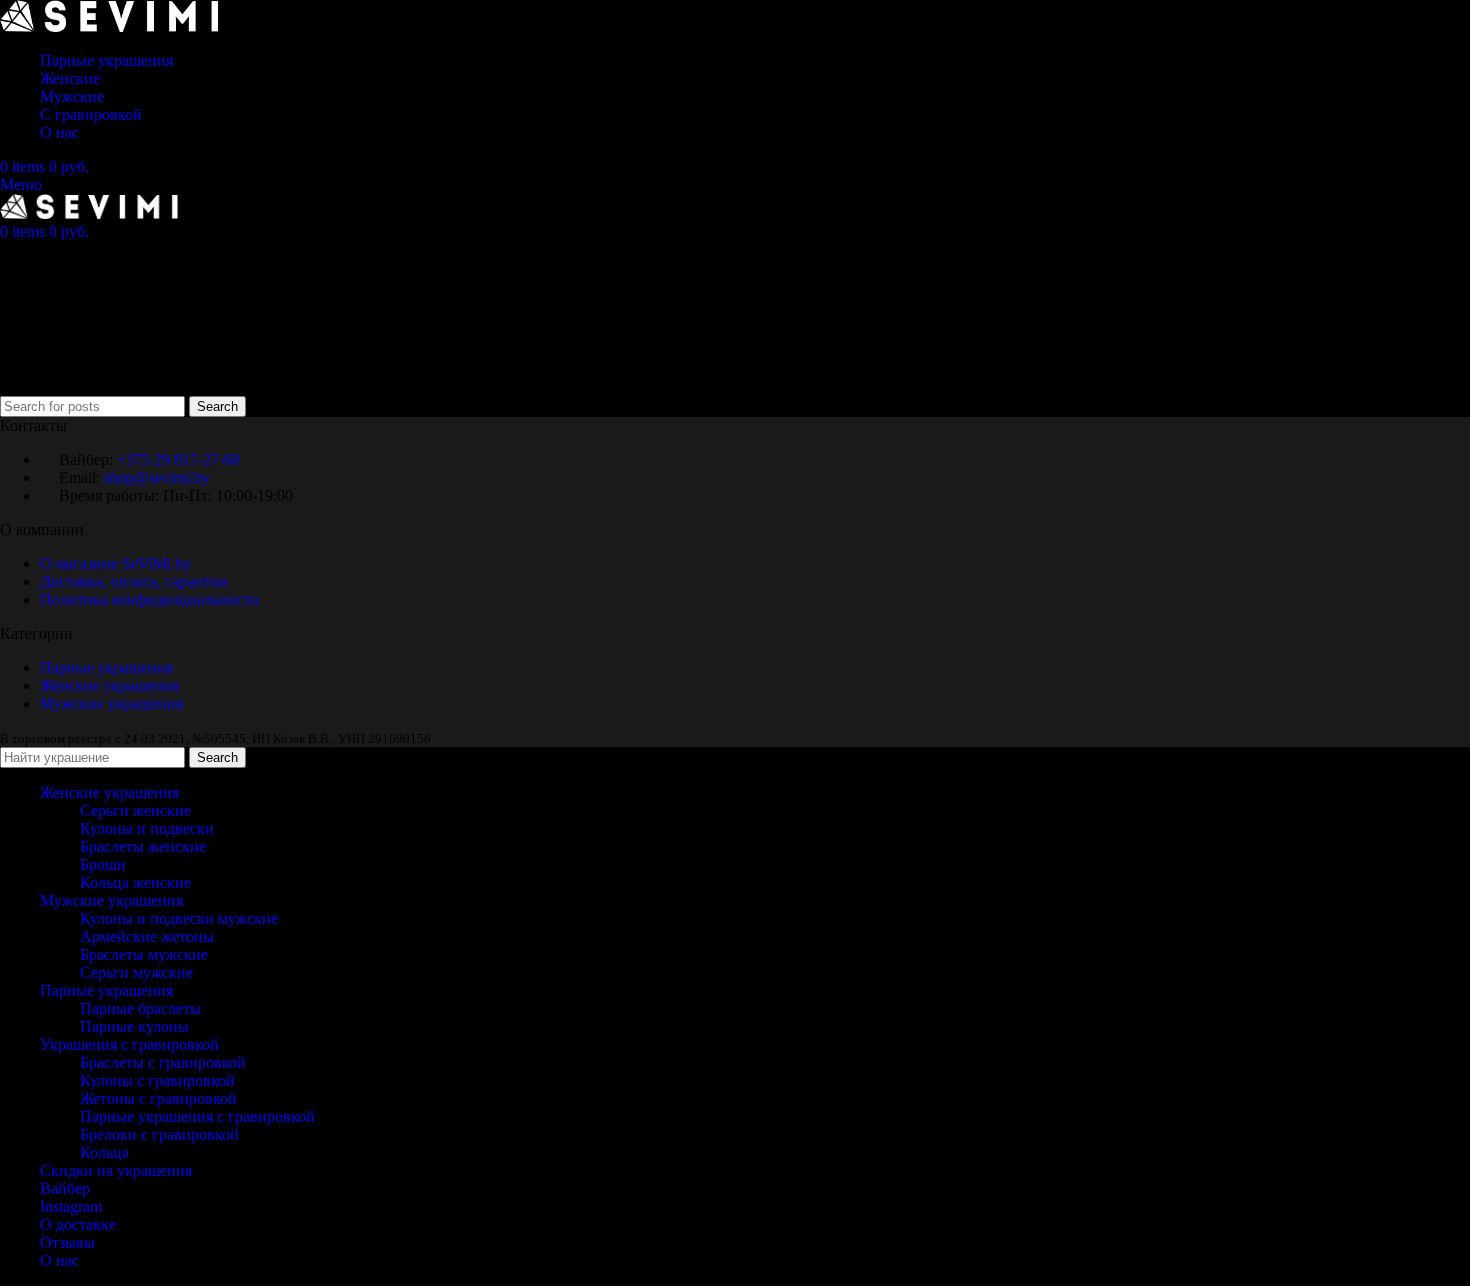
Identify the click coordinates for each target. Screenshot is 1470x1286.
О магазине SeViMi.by (115, 563)
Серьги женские (135, 810)
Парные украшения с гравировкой (197, 1116)
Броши (103, 864)
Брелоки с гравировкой (159, 1134)
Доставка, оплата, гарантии (134, 581)
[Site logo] (110, 26)
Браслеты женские (143, 846)
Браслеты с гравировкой (163, 1062)
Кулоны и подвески (147, 828)
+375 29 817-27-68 (178, 459)
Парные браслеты (140, 1008)
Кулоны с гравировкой (157, 1080)
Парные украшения (106, 667)
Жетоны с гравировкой (158, 1098)
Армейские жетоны (147, 936)
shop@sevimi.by (157, 477)
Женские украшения (109, 685)
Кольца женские (135, 882)
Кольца (104, 1152)
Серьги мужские (136, 972)
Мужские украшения (113, 703)
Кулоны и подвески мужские (179, 918)
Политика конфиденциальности (149, 599)
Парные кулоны (134, 1026)
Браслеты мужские (144, 954)
